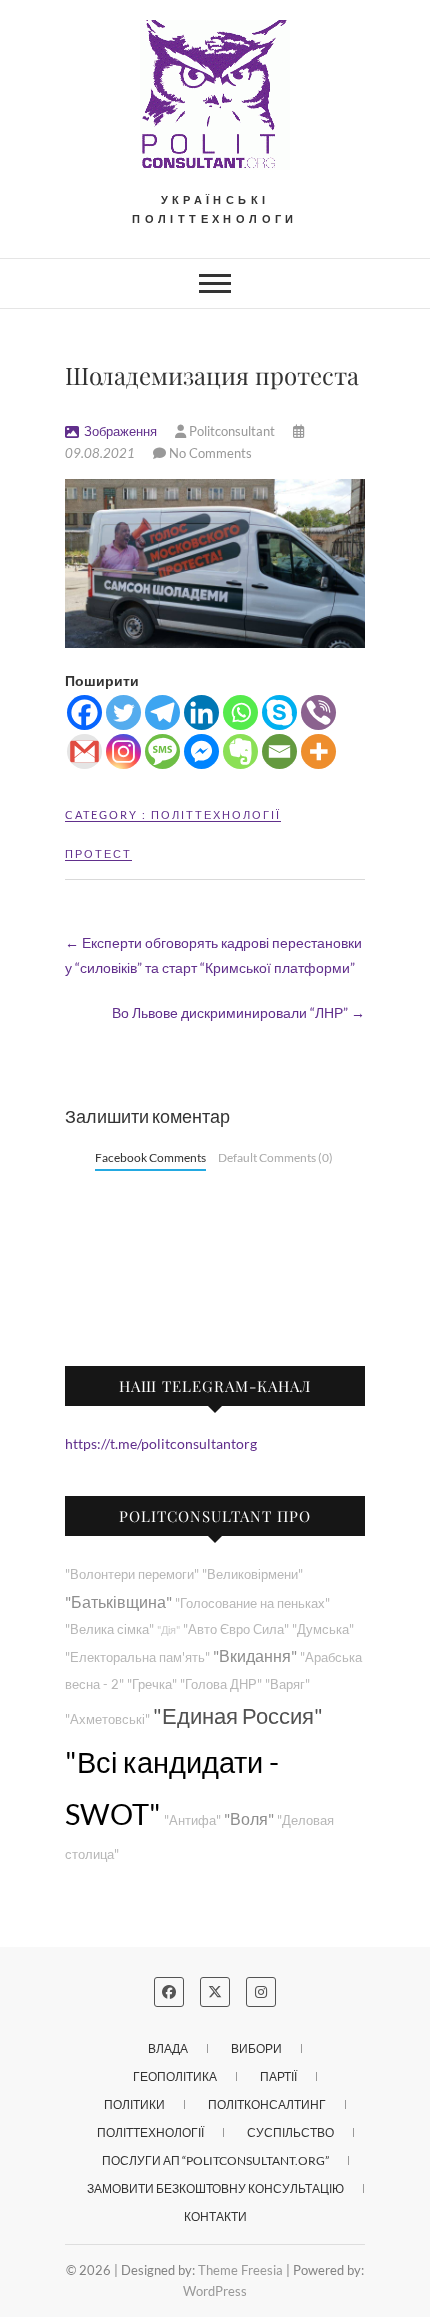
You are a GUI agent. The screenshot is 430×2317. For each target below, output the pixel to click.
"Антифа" (192, 1820)
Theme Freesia (240, 2270)
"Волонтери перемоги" (132, 1574)
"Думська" (323, 1629)
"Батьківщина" (118, 1601)
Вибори (256, 2048)
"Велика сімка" (109, 1629)
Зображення (120, 431)
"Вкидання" (255, 1655)
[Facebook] (84, 712)
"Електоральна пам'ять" (137, 1657)
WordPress (215, 2291)
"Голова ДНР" (221, 1684)
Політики (134, 2104)
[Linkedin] (201, 712)
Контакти (215, 2216)
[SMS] (162, 751)
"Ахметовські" (107, 1719)
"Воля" (249, 1818)
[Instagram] (123, 751)
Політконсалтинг (267, 2104)
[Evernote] (240, 751)
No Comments (210, 453)
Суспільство (290, 2132)
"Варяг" (287, 1684)
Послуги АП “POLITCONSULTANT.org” (215, 2160)
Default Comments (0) (275, 1157)
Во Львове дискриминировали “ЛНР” (238, 1012)
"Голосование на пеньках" (252, 1603)
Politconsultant (232, 431)
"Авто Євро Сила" (236, 1629)
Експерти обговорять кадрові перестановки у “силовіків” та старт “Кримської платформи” (213, 955)
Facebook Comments (150, 1157)
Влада (168, 2048)
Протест (98, 853)
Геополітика (175, 2076)
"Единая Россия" (238, 1715)
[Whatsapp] (240, 712)
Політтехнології (216, 814)
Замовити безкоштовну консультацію (215, 2188)
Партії (278, 2076)
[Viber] (318, 712)
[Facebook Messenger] (201, 751)
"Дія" (168, 1629)
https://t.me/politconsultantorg (161, 1443)
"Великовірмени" (252, 1574)
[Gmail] (84, 751)
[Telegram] (162, 712)
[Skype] (279, 712)
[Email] (279, 751)
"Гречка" (152, 1684)
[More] (318, 751)
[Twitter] (123, 712)
